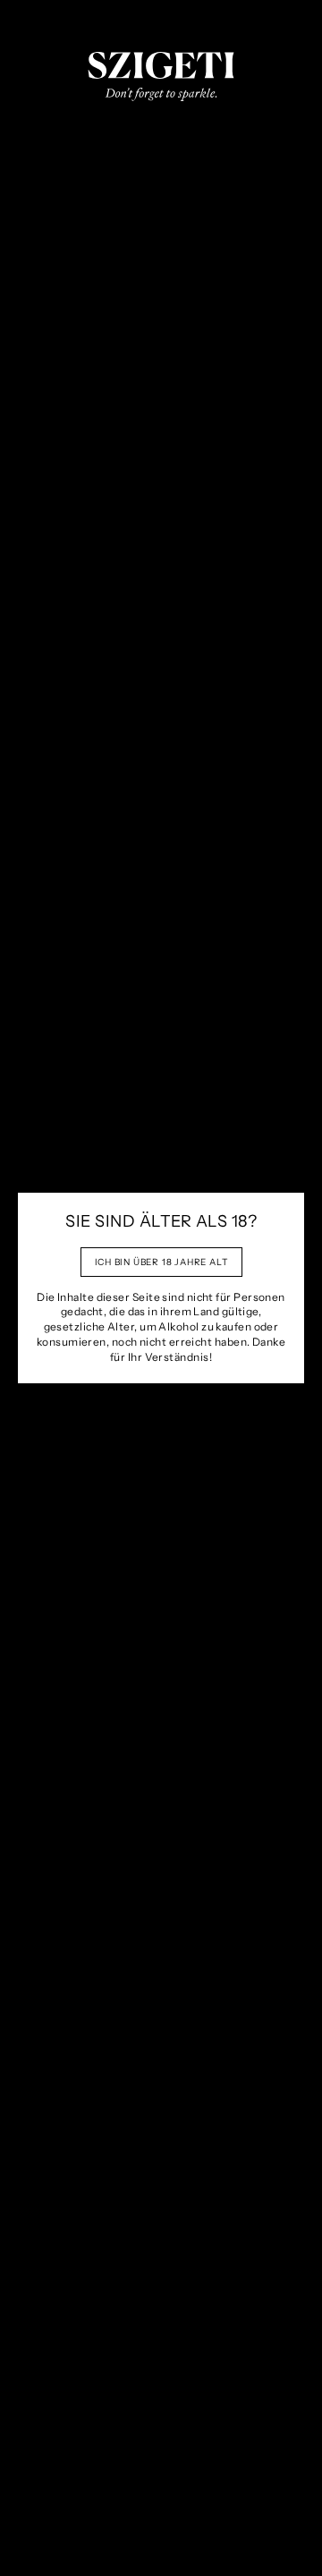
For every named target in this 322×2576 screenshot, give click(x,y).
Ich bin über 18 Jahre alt (161, 1262)
